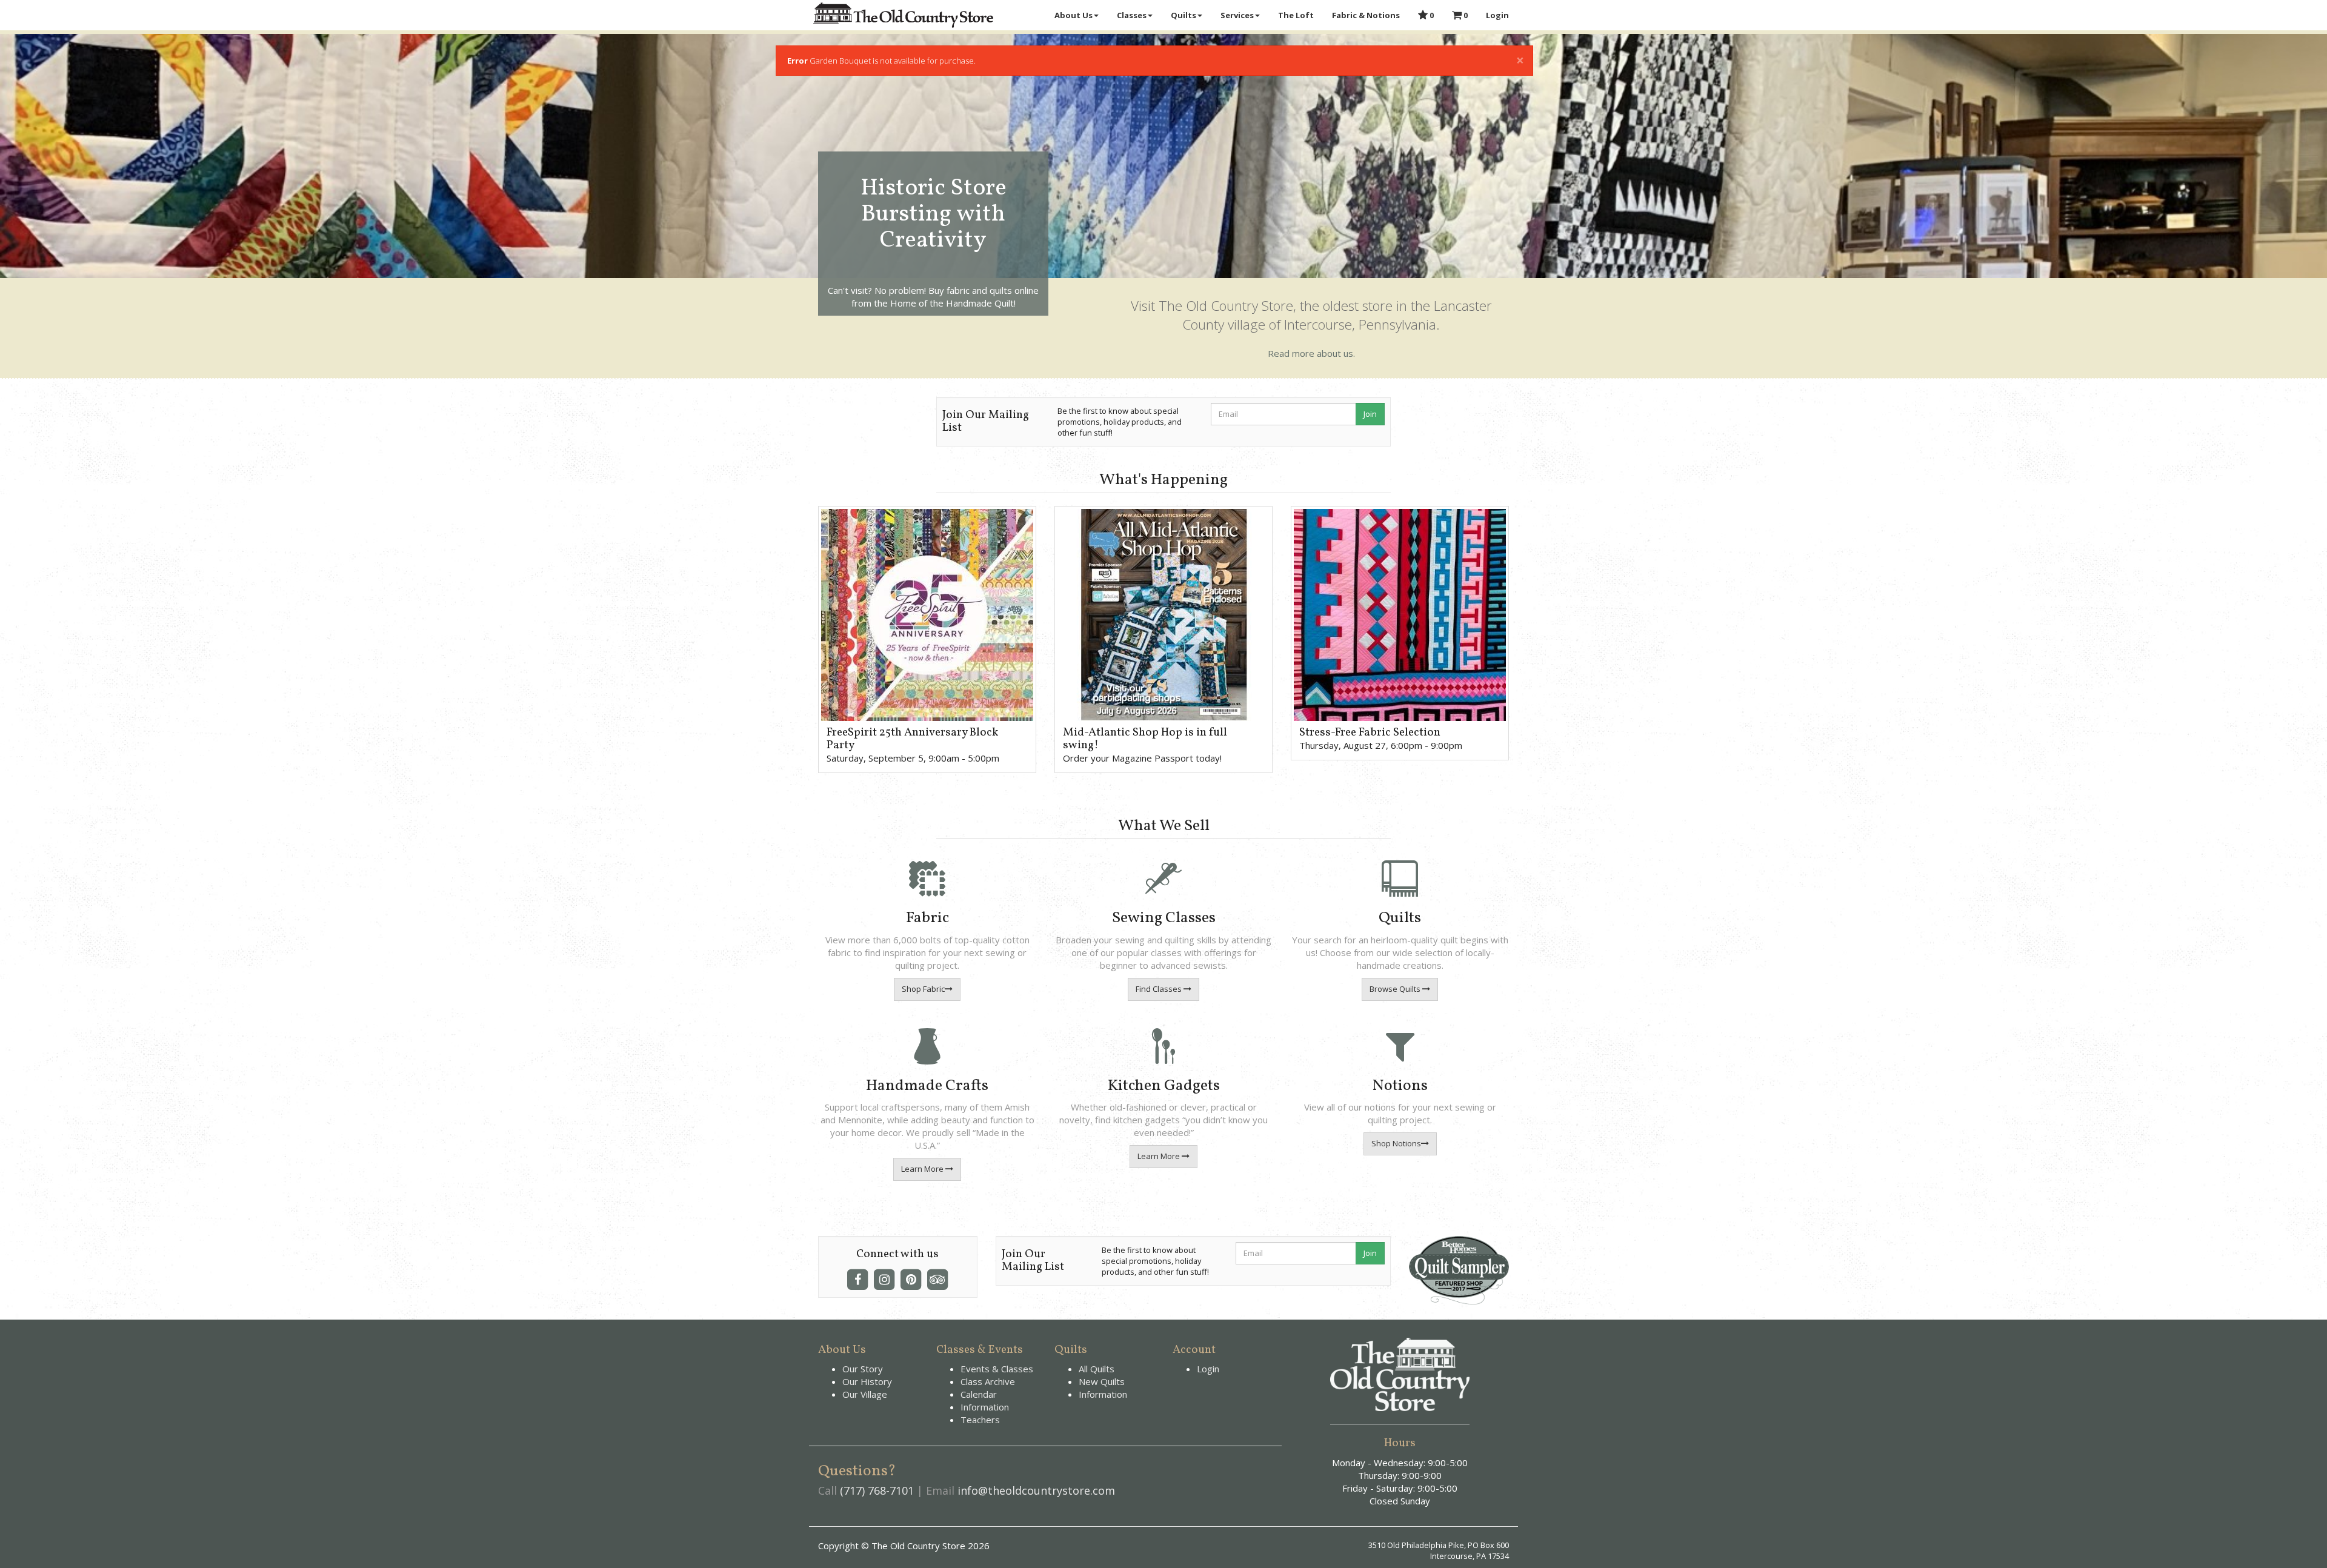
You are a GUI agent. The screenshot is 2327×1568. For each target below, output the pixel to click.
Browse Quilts (1396, 989)
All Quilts (1097, 1369)
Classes (1132, 15)
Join (1370, 414)
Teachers (980, 1420)
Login (1497, 15)
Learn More (923, 1169)
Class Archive (988, 1381)
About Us (1074, 15)
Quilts (1183, 15)
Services (1237, 15)
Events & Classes (997, 1369)
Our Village (865, 1394)
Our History (867, 1381)
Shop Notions (1396, 1143)
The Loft (1296, 15)
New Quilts (1102, 1381)
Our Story (863, 1369)
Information (985, 1407)
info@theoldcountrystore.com (1036, 1490)
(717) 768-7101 (877, 1490)
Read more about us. (1311, 353)
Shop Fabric (923, 989)
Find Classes (1160, 989)
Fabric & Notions (1366, 15)
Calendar (979, 1394)
